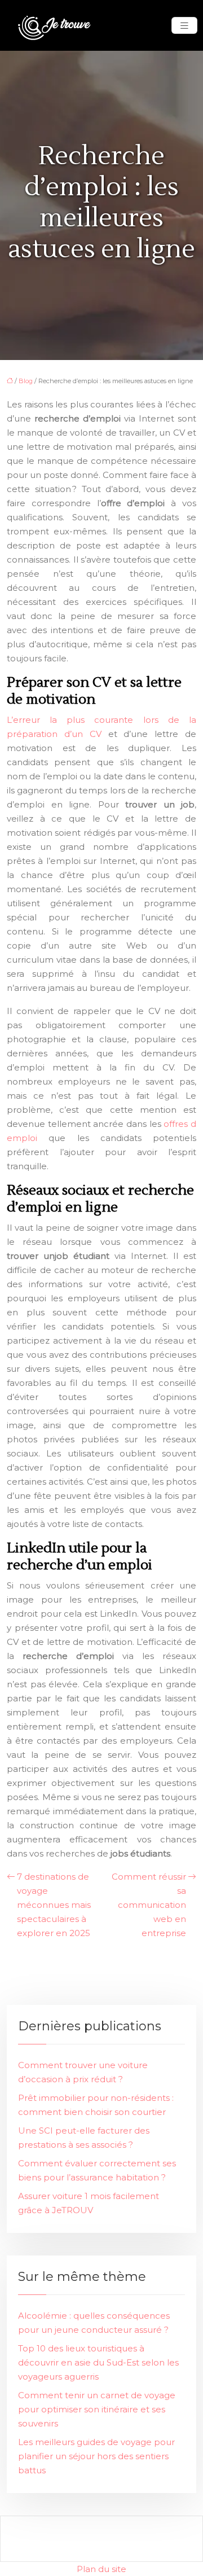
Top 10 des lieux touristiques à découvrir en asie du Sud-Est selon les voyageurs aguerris (98, 2362)
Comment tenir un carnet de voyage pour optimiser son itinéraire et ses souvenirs (97, 2409)
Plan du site (101, 2569)
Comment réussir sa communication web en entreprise (149, 1905)
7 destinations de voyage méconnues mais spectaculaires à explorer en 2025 (54, 1905)
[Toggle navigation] (184, 26)
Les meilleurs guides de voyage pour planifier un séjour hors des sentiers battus (96, 2456)
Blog (26, 381)
